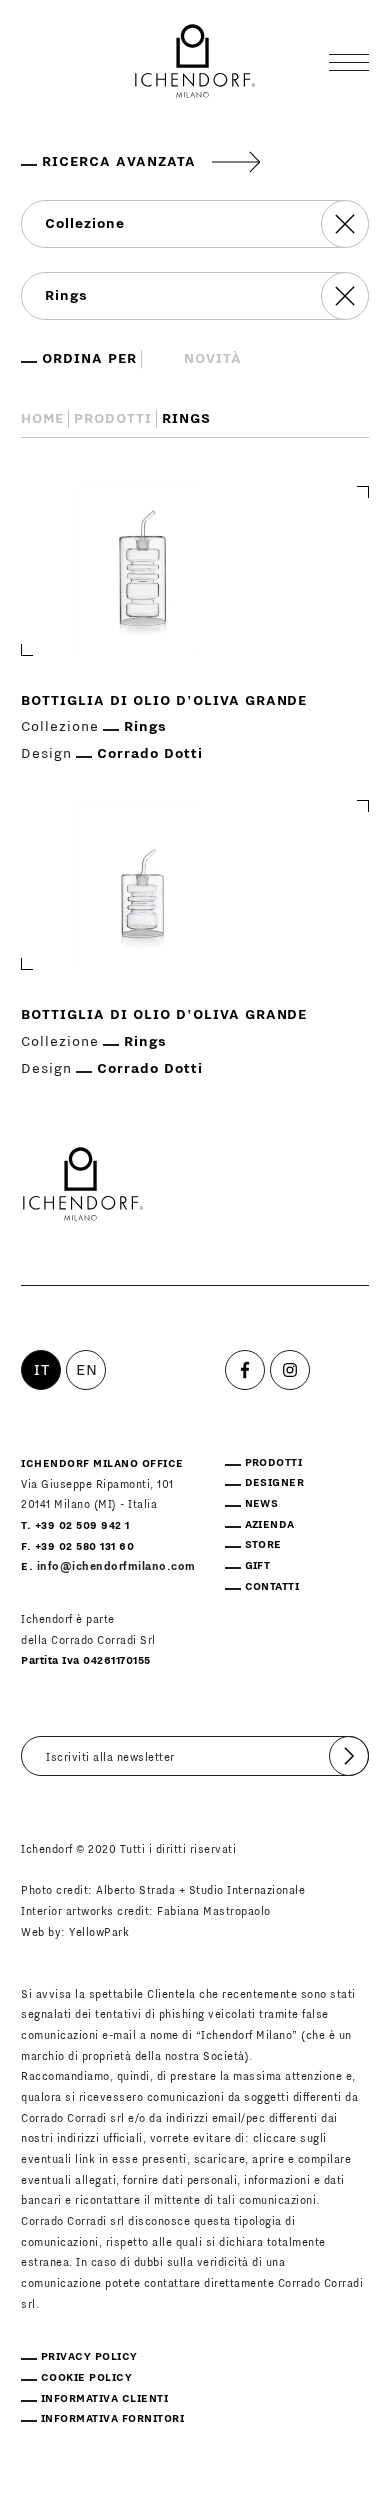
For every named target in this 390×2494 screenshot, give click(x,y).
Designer (275, 1482)
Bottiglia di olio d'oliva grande (164, 701)
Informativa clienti (104, 2398)
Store (263, 1544)
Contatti (272, 1586)
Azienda (270, 1524)
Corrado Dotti (150, 754)
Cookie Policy (86, 2377)
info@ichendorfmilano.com (116, 1566)
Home (42, 419)
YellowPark (99, 1932)
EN (86, 1370)
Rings (145, 727)
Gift (258, 1565)
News (262, 1503)
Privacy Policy (89, 2356)
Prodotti (113, 419)
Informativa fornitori (112, 2418)
